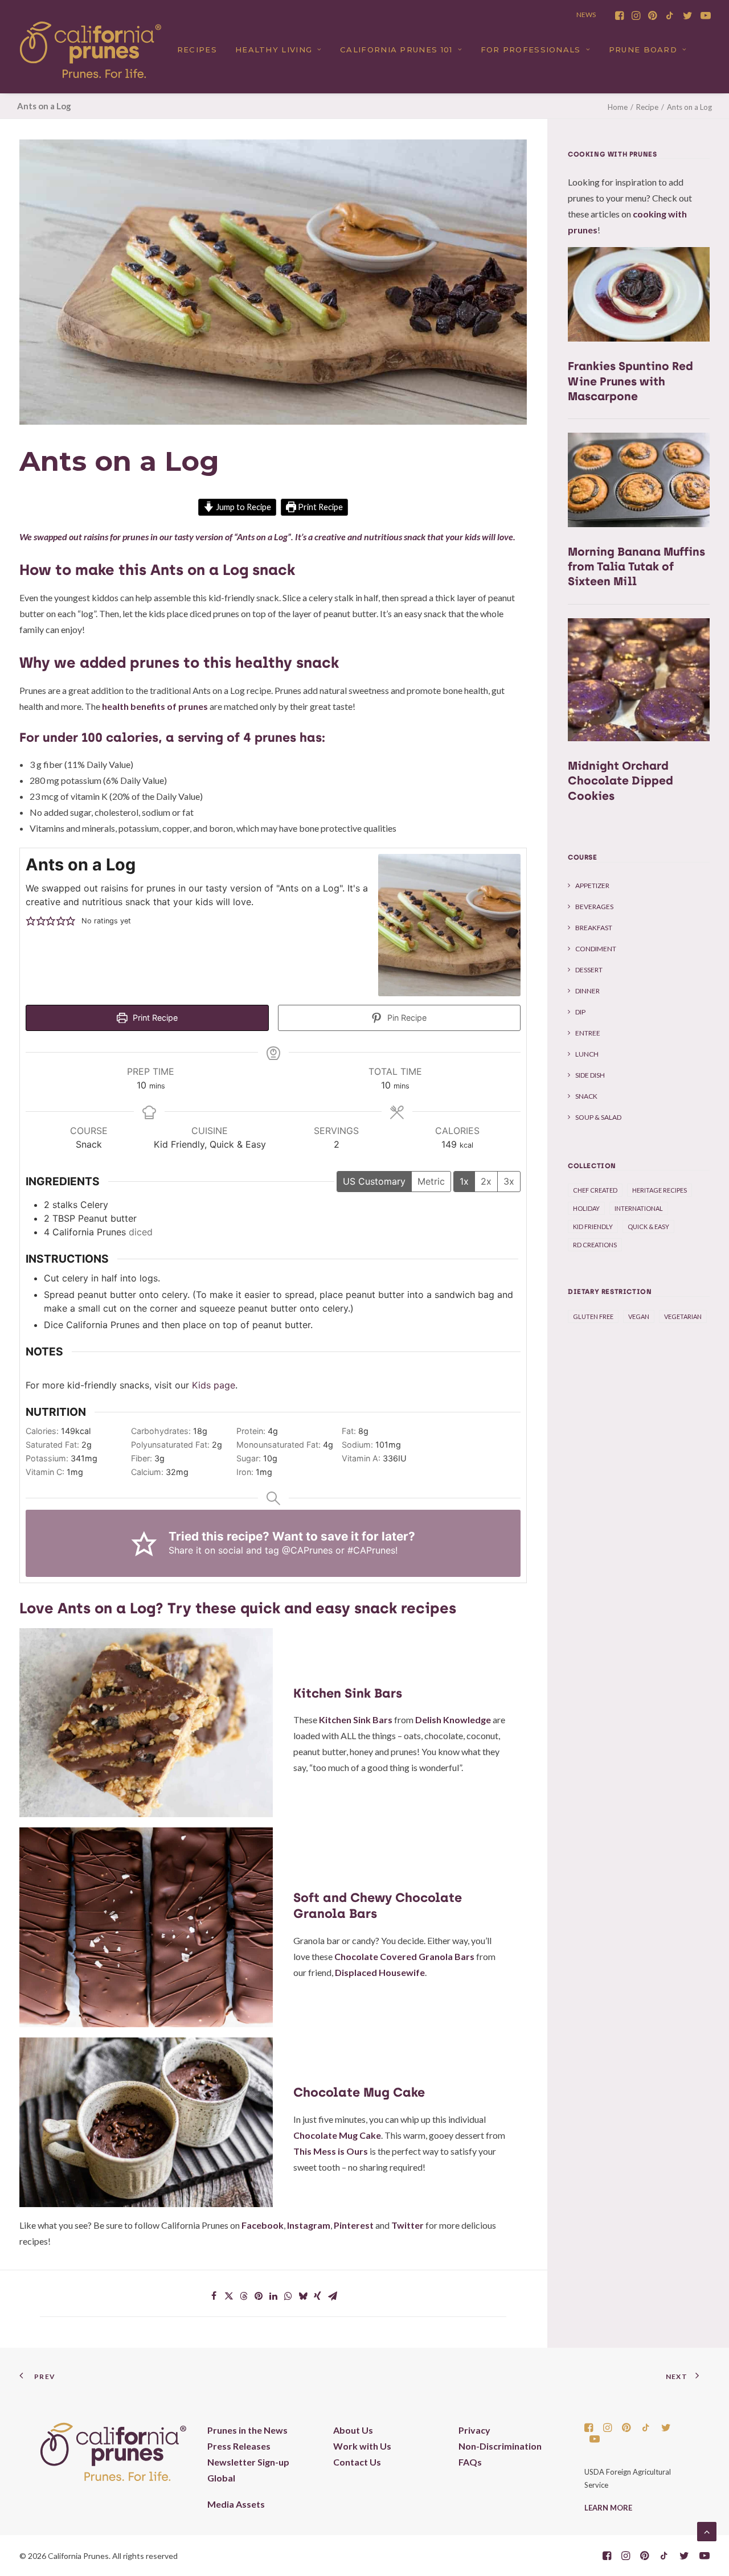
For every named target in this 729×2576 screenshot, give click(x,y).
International (639, 1208)
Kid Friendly (593, 1227)
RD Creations (595, 1245)
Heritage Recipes (660, 1190)
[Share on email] (333, 2296)
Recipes (197, 50)
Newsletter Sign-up (248, 2462)
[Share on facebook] (214, 2296)
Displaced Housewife (380, 1972)
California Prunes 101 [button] (396, 50)
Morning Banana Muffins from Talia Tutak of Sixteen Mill (636, 566)
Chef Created (595, 1190)
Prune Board (643, 50)
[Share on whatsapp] (288, 2296)
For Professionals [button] (531, 50)
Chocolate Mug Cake (337, 2135)
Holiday (586, 1208)
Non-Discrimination (500, 2446)
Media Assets (236, 2504)
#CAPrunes (371, 1550)
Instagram (309, 2225)
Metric (431, 1181)
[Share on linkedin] (273, 2296)
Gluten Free (593, 1316)
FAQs (470, 2462)
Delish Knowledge (453, 1720)
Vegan (639, 1316)
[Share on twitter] (229, 2296)
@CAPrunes (307, 1550)
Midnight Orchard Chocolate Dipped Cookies (621, 780)
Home (618, 107)
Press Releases (239, 2446)
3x (509, 1181)
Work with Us (362, 2446)
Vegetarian (683, 1316)
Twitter (407, 2225)
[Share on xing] (318, 2296)
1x (464, 1181)
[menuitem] (619, 15)
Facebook (263, 2225)
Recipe (647, 107)
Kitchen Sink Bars (356, 1720)
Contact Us (357, 2462)
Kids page (214, 1385)
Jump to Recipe (243, 507)
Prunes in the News (247, 2430)
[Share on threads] (244, 2296)
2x (486, 1181)
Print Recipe (320, 507)
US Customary (374, 1181)
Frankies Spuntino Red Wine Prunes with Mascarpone (630, 381)
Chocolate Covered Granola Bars (404, 1956)
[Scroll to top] (707, 2530)
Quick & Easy (648, 1227)
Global (221, 2478)
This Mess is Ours (331, 2151)
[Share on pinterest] (259, 2296)
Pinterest (354, 2225)
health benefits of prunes (155, 706)
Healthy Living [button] (274, 50)
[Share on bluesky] (303, 2296)
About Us (353, 2430)
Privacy (474, 2430)
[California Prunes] (91, 50)
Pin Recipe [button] (406, 1018)
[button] (619, 15)
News (586, 15)
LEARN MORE (608, 2508)
